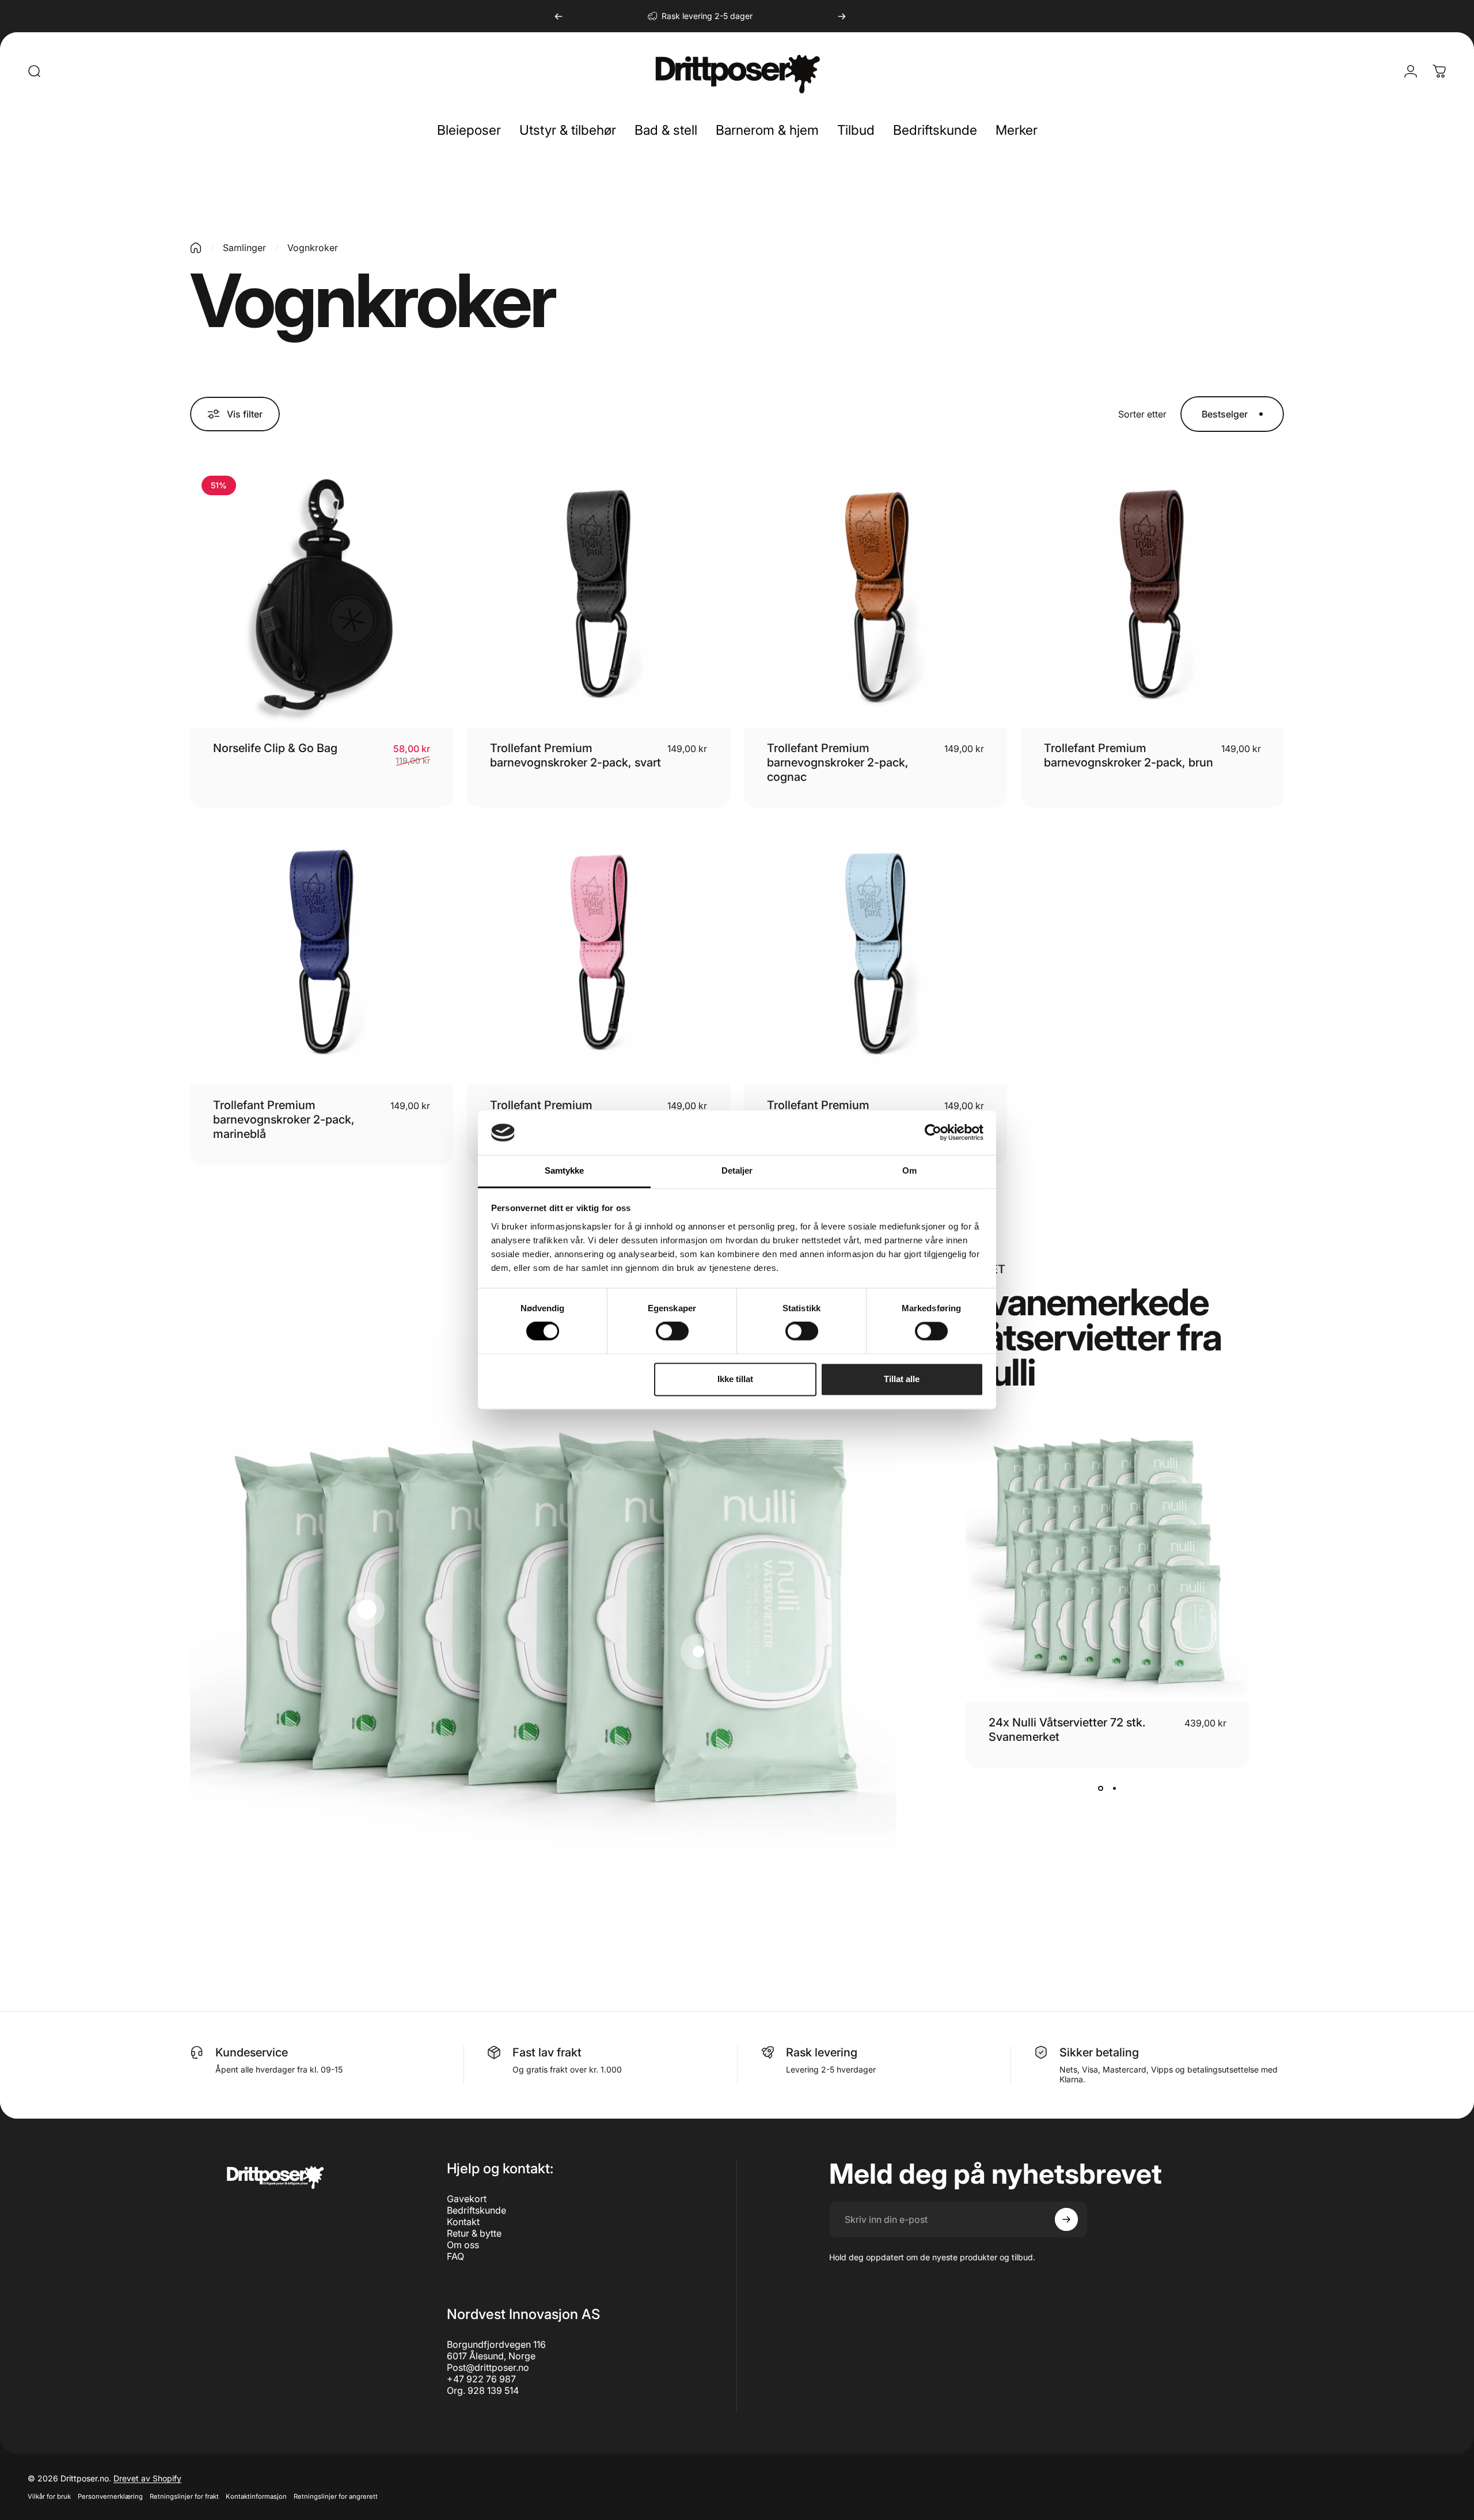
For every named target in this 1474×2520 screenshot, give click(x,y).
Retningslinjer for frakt (184, 2496)
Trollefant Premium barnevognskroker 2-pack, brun (1129, 755)
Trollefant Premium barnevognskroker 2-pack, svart (575, 755)
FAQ (455, 2256)
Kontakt (463, 2222)
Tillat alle (902, 1379)
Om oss (463, 2245)
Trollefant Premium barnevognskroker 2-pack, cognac (838, 762)
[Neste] (842, 16)
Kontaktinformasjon (256, 2496)
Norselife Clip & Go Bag (275, 748)
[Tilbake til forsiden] (196, 248)
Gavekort (467, 2199)
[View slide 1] (1100, 1788)
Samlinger (244, 248)
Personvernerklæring (110, 2496)
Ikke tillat (735, 1379)
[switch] (672, 1331)
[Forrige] (559, 16)
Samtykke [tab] (565, 1170)
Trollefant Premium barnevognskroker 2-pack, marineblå (284, 1119)
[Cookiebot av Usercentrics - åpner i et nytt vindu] (933, 1133)
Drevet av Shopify (147, 2478)
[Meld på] (1066, 2219)
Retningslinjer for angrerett (336, 2496)
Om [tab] (909, 1170)
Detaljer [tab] (737, 1170)
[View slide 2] (1114, 1788)
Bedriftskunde (476, 2210)
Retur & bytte (474, 2233)
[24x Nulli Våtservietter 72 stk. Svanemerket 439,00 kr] (367, 1610)
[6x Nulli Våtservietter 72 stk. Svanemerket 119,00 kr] (698, 1652)
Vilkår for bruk (49, 2496)
